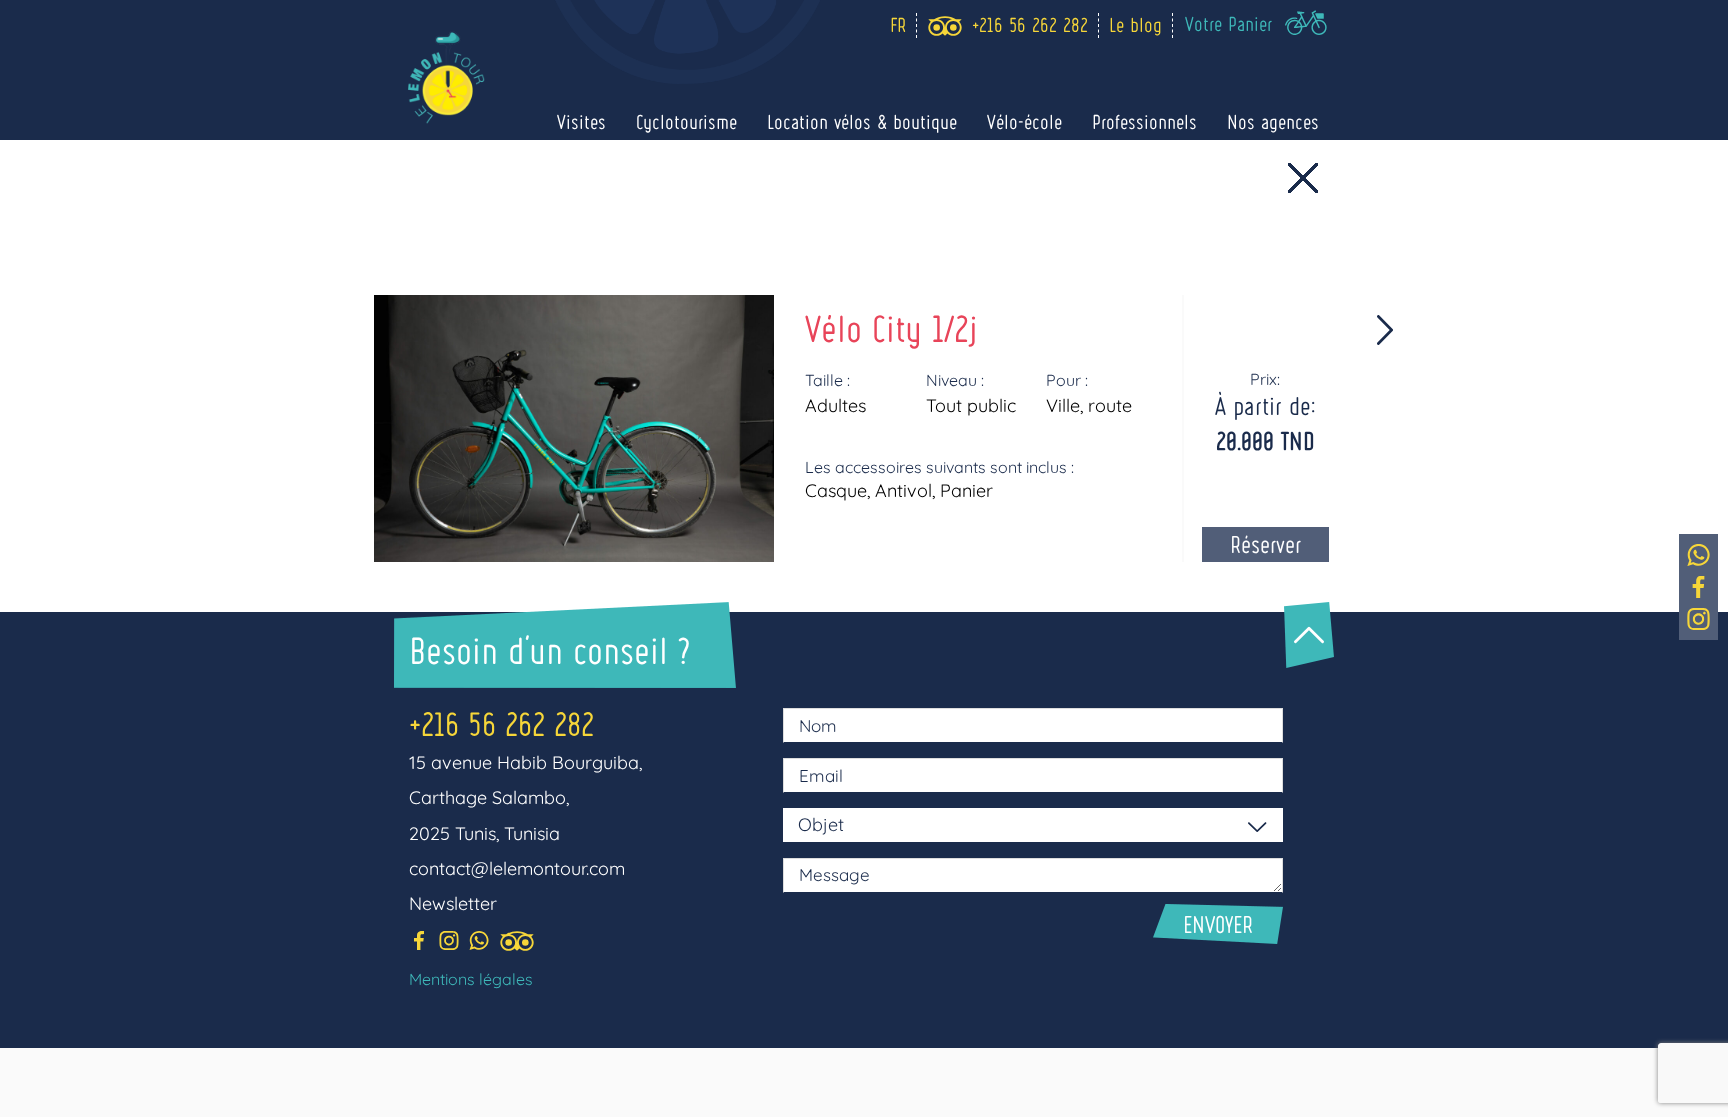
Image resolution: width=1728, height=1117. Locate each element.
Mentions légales (471, 979)
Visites (581, 122)
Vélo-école (1024, 122)
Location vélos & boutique (862, 122)
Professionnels (1144, 122)
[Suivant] (1133, 330)
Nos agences (1273, 122)
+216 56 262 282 (501, 723)
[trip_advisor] (944, 26)
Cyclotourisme (686, 122)
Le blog (1135, 24)
